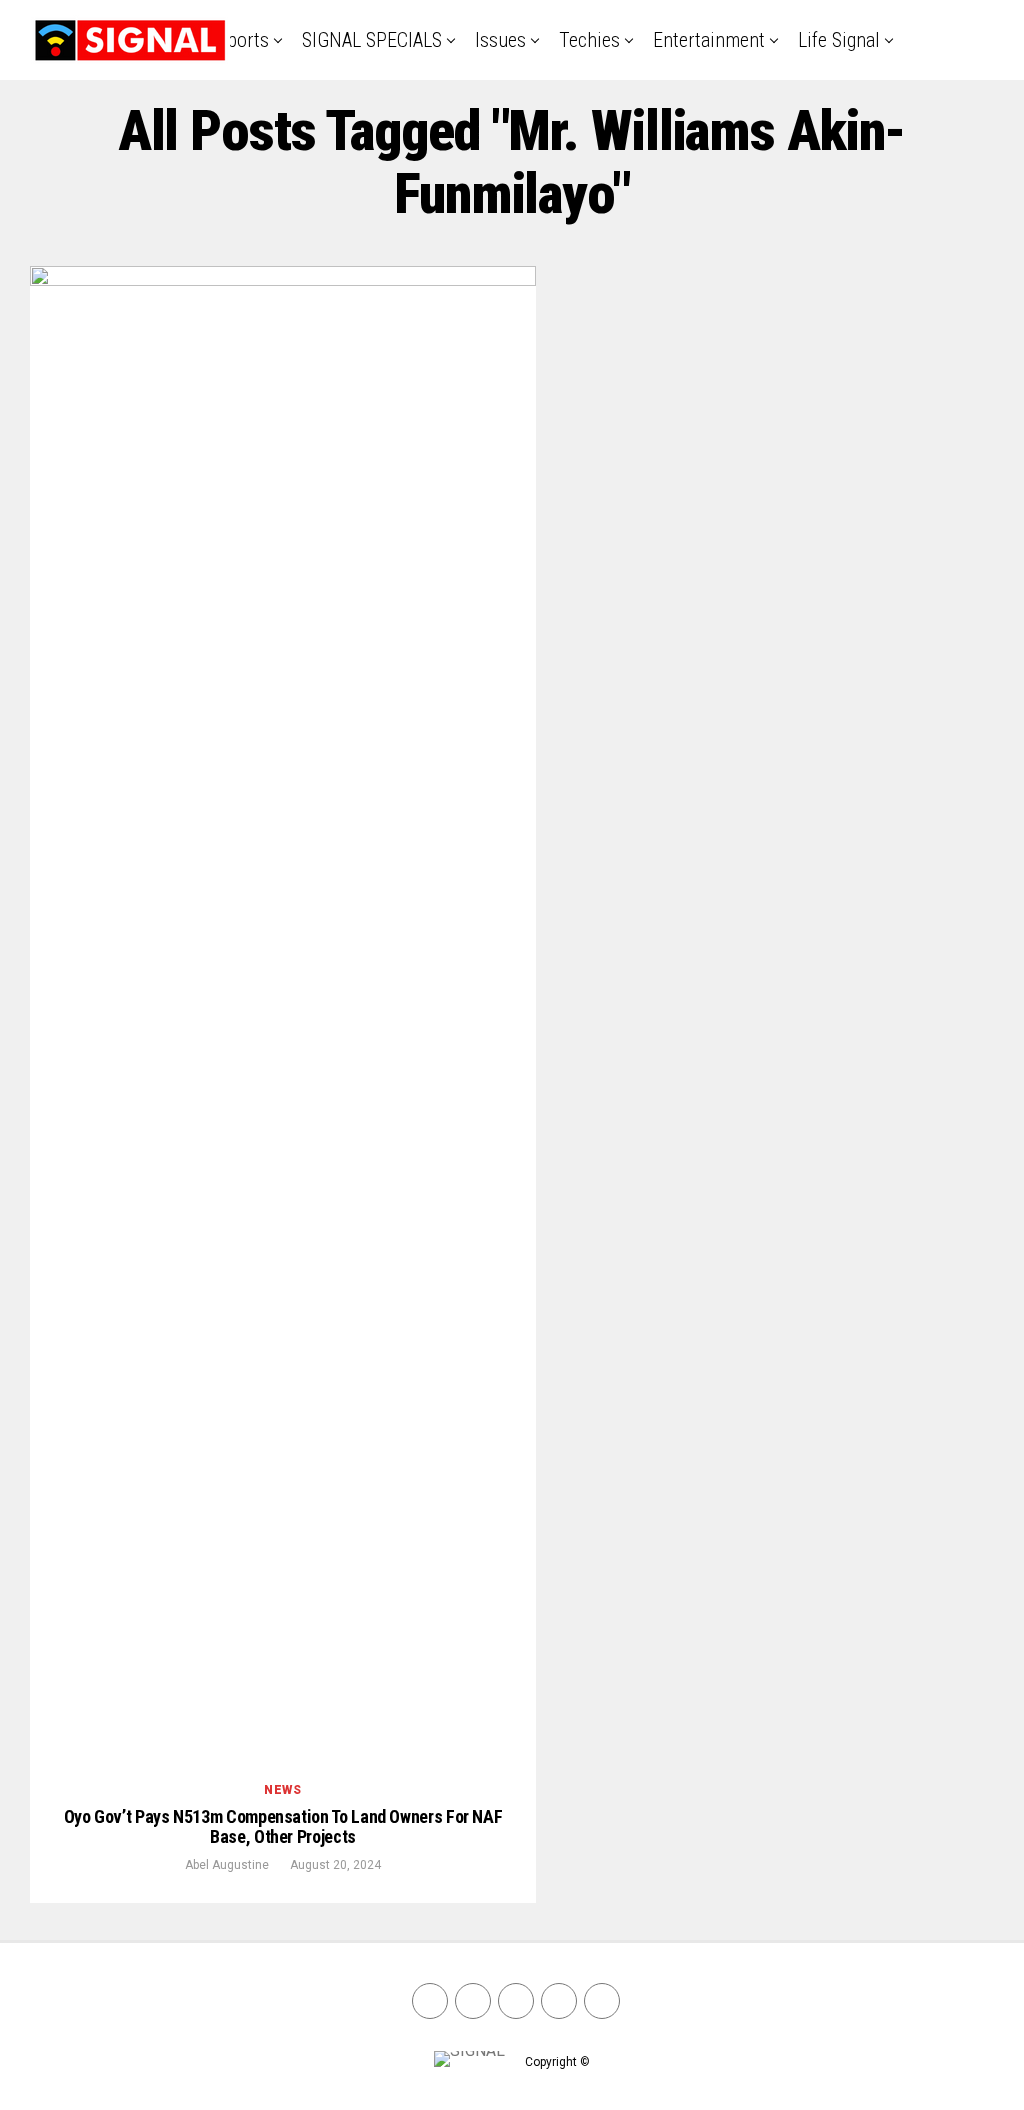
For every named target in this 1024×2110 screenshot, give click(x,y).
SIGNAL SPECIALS (372, 40)
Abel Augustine (227, 1865)
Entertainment (709, 40)
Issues (500, 40)
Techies (589, 40)
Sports (243, 40)
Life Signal (839, 40)
